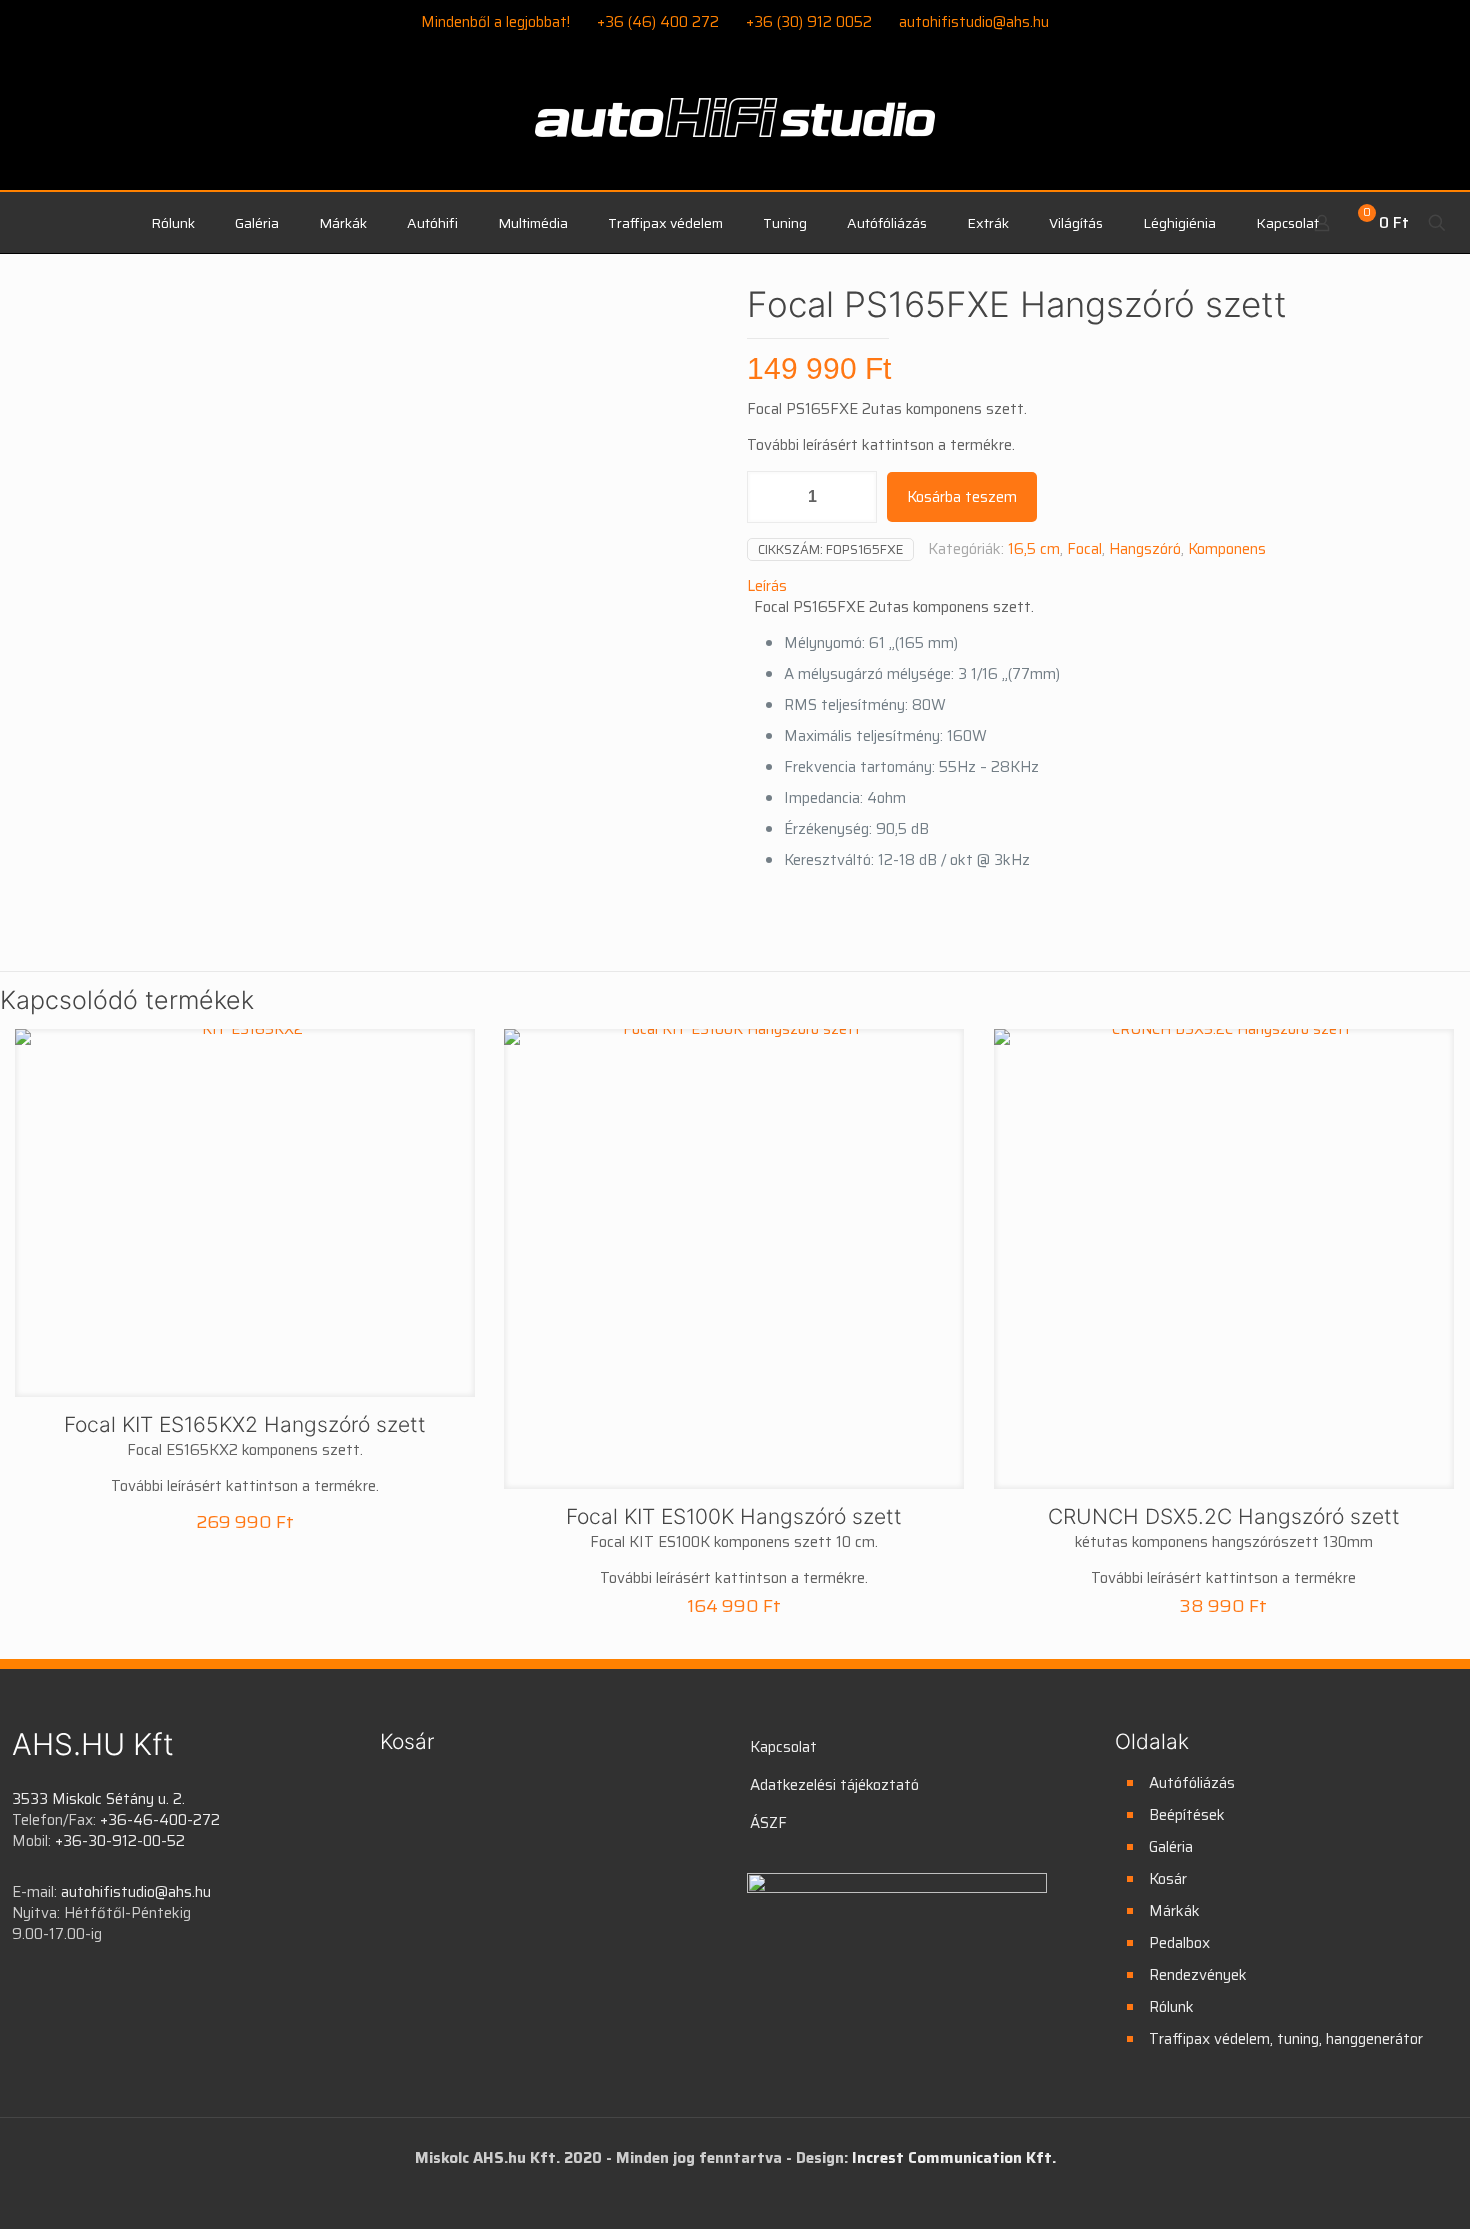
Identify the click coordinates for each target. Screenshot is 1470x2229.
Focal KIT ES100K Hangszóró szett (734, 1516)
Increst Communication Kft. (954, 2158)
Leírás (767, 586)
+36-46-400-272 (160, 1820)
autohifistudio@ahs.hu (974, 22)
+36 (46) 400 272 (658, 22)
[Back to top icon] (1374, 2188)
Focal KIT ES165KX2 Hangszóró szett (245, 1424)
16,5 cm (1034, 549)
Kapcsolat (783, 1747)
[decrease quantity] (769, 497)
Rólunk (1171, 2007)
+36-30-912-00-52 (120, 1841)
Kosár (1168, 1879)
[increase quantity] (854, 497)
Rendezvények (1198, 1975)
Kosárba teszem (962, 497)
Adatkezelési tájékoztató (834, 1785)
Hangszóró (1145, 549)
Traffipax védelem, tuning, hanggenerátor (1286, 2039)
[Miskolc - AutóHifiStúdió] (735, 129)
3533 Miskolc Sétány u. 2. (98, 1799)
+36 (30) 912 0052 (809, 22)
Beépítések (1187, 1815)
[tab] (1102, 586)
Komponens (1227, 549)
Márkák (1174, 1911)
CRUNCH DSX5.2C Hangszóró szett (1224, 1516)
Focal (1084, 549)
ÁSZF (768, 1823)
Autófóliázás (1192, 1783)
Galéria (1171, 1847)
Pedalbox (1179, 1943)
